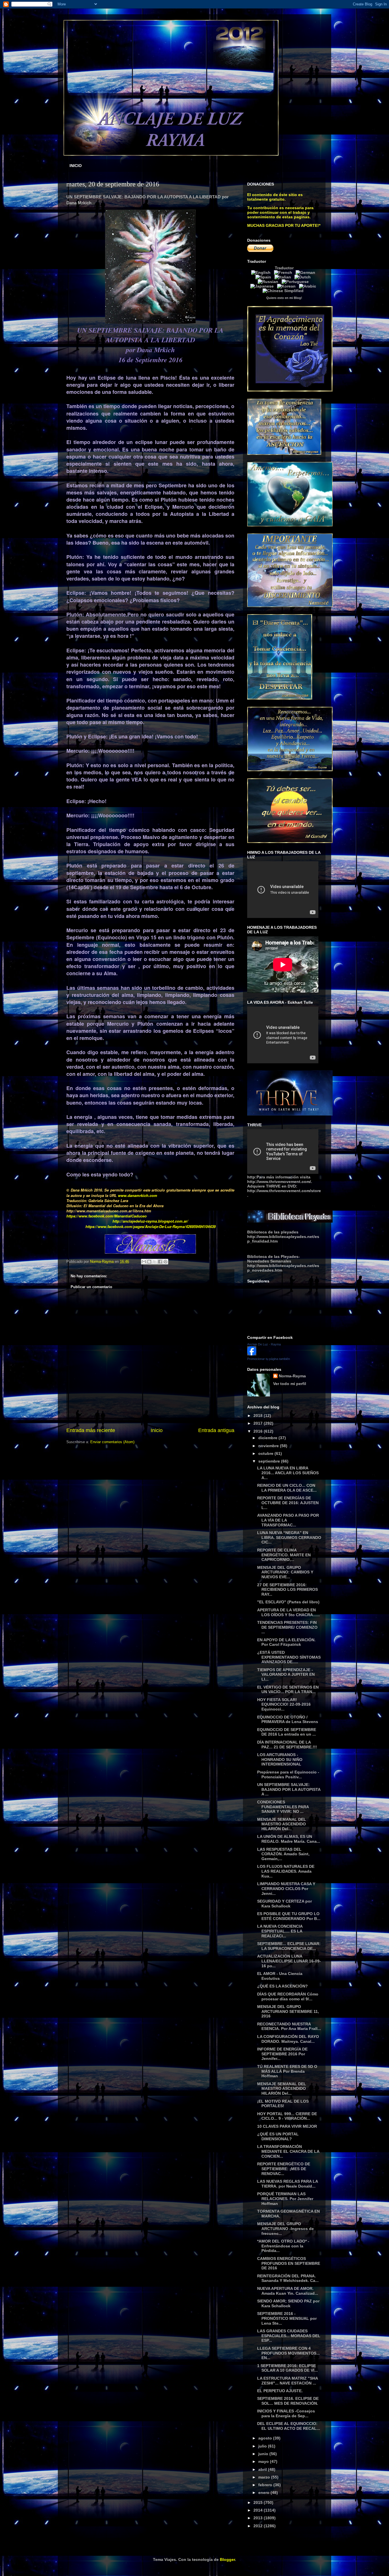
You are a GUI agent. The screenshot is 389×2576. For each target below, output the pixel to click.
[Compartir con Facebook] (160, 1262)
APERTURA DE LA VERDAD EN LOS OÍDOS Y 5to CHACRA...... (288, 1612)
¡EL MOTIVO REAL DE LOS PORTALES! (283, 2104)
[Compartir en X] (155, 1262)
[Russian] (269, 282)
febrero (266, 2485)
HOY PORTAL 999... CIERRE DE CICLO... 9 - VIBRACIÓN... (287, 2116)
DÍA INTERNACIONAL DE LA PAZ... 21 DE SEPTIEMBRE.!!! (287, 1745)
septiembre (270, 1461)
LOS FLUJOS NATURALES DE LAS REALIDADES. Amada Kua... (286, 1871)
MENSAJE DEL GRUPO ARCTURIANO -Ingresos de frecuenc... (285, 2229)
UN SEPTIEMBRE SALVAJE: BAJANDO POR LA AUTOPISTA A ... (289, 1789)
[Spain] (264, 277)
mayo (264, 2461)
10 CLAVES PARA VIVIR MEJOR (287, 2126)
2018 (259, 1416)
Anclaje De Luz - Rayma (264, 1344)
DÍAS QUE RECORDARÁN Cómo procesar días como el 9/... (288, 1996)
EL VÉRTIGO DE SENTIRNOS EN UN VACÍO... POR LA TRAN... (288, 1690)
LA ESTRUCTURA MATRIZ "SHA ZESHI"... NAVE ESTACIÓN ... (287, 2381)
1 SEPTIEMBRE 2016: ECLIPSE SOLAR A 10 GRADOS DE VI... (287, 2368)
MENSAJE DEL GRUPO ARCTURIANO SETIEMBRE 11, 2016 (288, 2011)
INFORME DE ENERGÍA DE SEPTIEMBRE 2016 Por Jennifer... (282, 2054)
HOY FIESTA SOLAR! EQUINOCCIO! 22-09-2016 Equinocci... (284, 1705)
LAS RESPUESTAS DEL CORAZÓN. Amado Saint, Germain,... (283, 1854)
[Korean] (287, 286)
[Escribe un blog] (149, 1262)
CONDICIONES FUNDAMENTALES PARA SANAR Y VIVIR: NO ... (283, 1807)
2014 (259, 2510)
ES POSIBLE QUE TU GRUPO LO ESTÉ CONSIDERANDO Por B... (289, 1916)
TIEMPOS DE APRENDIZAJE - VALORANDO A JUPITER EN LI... (286, 1675)
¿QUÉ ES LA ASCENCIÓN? (282, 1986)
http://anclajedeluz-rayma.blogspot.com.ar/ (150, 1221)
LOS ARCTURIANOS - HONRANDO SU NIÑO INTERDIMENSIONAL (280, 1760)
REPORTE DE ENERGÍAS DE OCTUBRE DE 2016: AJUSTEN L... (288, 1503)
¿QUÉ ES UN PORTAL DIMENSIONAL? (278, 2136)
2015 (259, 2502)
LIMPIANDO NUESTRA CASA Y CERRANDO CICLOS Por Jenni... (286, 1889)
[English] (262, 272)
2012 (259, 2526)
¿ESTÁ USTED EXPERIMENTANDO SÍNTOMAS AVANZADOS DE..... (289, 1657)
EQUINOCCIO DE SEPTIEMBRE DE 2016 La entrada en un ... (287, 1732)
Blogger (227, 2559)
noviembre (269, 1446)
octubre (266, 1453)
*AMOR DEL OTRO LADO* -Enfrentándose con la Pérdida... (283, 2246)
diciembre (268, 1438)
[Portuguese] (296, 282)
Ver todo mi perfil (290, 1384)
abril (263, 2469)
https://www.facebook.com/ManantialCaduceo (107, 1216)
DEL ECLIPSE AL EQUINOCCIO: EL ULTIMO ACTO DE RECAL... (289, 2426)
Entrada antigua (216, 1430)
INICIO (76, 166)
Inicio (157, 1430)
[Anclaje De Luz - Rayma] (252, 1354)
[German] (307, 272)
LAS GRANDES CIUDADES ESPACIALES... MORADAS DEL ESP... (289, 2336)
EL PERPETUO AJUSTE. (280, 2391)
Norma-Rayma (292, 1376)
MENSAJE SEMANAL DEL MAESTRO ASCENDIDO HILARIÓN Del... (282, 1824)
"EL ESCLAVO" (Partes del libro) (288, 1602)
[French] (284, 272)
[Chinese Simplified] (284, 291)
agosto (266, 2438)
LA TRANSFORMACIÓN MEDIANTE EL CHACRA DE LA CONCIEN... (288, 2151)
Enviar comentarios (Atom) (112, 1442)
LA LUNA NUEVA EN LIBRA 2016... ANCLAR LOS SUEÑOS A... (288, 1473)
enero (264, 2492)
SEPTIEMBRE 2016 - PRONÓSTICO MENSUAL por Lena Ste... (287, 2318)
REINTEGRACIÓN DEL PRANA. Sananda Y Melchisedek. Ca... (288, 2278)
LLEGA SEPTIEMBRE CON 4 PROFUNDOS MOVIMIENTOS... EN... (288, 2353)
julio (263, 2446)
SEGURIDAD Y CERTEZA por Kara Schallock (284, 1904)
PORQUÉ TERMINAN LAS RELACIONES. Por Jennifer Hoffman (285, 2199)
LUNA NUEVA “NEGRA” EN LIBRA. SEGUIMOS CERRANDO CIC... (289, 1538)
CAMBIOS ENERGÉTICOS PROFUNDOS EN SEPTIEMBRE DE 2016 (289, 2263)
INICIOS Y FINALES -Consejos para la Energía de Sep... (286, 2413)
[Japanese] (263, 286)
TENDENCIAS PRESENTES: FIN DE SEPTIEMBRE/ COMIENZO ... (287, 1627)
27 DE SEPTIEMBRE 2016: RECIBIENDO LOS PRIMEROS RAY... (287, 1590)
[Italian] (284, 277)
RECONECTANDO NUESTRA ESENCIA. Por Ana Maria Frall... (289, 2026)
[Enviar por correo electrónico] (144, 1262)
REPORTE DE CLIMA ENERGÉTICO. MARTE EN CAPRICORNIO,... (284, 1555)
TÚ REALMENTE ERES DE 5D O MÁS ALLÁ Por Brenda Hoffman (287, 2071)
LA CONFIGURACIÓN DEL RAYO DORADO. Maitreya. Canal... (288, 2039)
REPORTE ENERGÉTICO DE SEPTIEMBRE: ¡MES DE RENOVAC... (284, 2169)
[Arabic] (309, 286)
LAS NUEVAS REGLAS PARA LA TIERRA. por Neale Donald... (287, 2184)
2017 (259, 1423)
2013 (259, 2518)
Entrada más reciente (91, 1430)
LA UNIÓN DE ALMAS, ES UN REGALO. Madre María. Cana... (289, 1839)
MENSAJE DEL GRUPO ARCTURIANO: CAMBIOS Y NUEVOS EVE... (285, 1572)
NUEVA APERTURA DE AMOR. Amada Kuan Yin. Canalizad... (288, 2291)
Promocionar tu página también (269, 1359)
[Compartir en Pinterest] (165, 1262)
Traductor (284, 268)
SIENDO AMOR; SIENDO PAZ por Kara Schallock (288, 2303)
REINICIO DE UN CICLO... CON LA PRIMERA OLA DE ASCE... (287, 1488)
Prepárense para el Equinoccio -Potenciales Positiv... (288, 1774)
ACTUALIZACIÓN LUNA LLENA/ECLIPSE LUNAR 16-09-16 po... (289, 1961)
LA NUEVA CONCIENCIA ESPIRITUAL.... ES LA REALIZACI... (280, 1931)
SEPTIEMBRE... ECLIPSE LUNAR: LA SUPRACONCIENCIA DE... (289, 1946)
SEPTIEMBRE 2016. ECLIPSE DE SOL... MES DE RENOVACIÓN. (288, 2401)
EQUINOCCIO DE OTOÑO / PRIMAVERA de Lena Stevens (288, 1719)
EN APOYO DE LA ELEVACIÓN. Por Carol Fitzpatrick (286, 1642)
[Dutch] (304, 277)
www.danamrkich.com (138, 1195)
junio (264, 2454)
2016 (259, 1431)
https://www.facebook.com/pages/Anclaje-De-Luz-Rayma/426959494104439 (151, 1226)
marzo (265, 2477)
